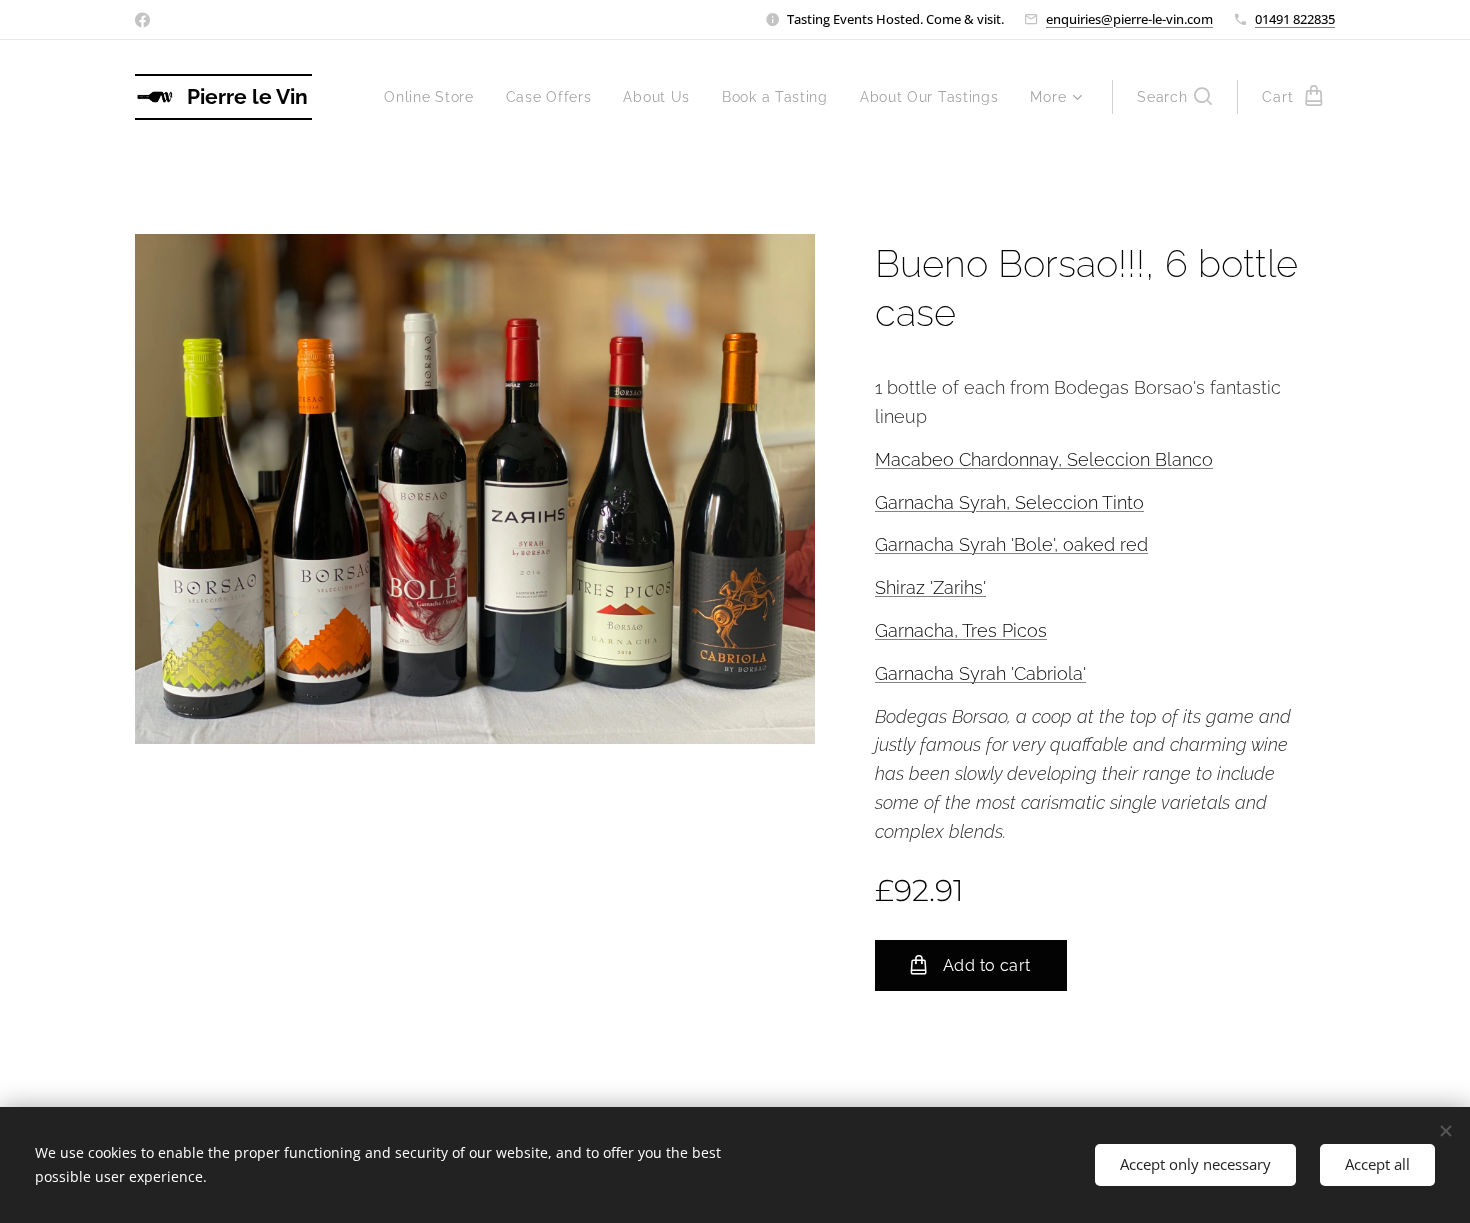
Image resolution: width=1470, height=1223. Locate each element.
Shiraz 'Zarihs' (930, 587)
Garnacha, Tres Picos (961, 630)
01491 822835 (1295, 19)
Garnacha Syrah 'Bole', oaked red (1011, 544)
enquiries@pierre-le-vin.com (1129, 19)
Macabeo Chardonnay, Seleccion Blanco (1044, 459)
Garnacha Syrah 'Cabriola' (980, 673)
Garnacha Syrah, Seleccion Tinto (1009, 502)
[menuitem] (434, 97)
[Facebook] (142, 20)
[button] (1174, 97)
